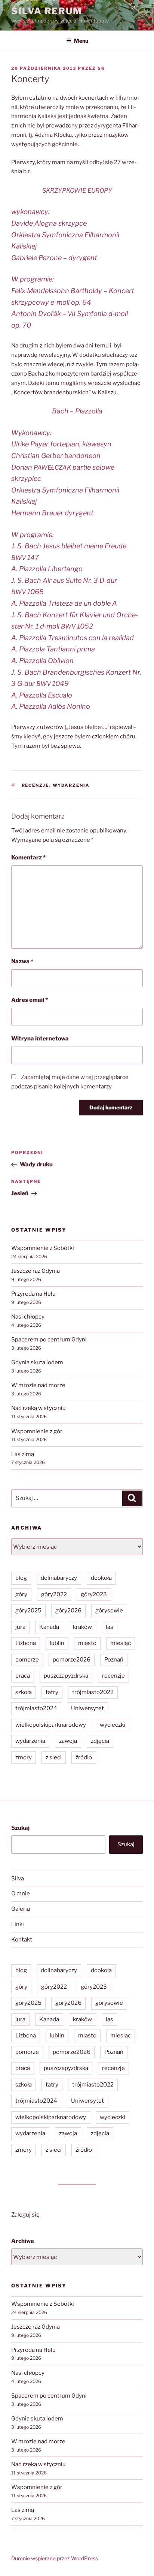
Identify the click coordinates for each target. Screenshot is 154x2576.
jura (20, 1627)
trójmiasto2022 (93, 1692)
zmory (24, 1757)
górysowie (109, 1611)
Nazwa (22, 961)
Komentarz (28, 858)
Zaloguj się (25, 2215)
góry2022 (54, 1594)
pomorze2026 (72, 1660)
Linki (18, 1924)
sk (101, 68)
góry (21, 1594)
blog (21, 1578)
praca (23, 1676)
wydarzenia (71, 785)
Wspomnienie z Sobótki (43, 1248)
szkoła (24, 1692)
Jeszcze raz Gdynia (36, 1271)
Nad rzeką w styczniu (38, 1408)
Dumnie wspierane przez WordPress (55, 2558)
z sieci (54, 1757)
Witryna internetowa (40, 1039)
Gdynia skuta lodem (37, 1362)
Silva (18, 1878)
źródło (84, 1757)
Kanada (49, 1627)
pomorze (27, 1660)
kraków (82, 1627)
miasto (87, 1643)
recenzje (36, 785)
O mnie (21, 1893)
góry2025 (28, 1611)
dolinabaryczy (59, 1578)
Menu (81, 41)
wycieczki (113, 1725)
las (110, 1627)
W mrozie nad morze (38, 1385)
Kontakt (22, 1940)
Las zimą (23, 1454)
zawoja (68, 1741)
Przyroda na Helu (33, 1294)
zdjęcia (100, 1741)
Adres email (30, 1000)
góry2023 (94, 1594)
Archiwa (23, 2241)
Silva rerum (47, 11)
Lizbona (26, 1643)
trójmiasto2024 (36, 1708)
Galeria (21, 1909)
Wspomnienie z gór (37, 1431)
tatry (52, 1692)
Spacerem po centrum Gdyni (49, 1340)
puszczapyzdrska (66, 1676)
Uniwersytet (87, 1708)
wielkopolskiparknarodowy (51, 1725)
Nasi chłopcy (28, 1317)
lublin (57, 1643)
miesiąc (121, 1643)
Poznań (114, 1660)
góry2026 (68, 1611)
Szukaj (20, 1828)
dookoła (101, 1578)
